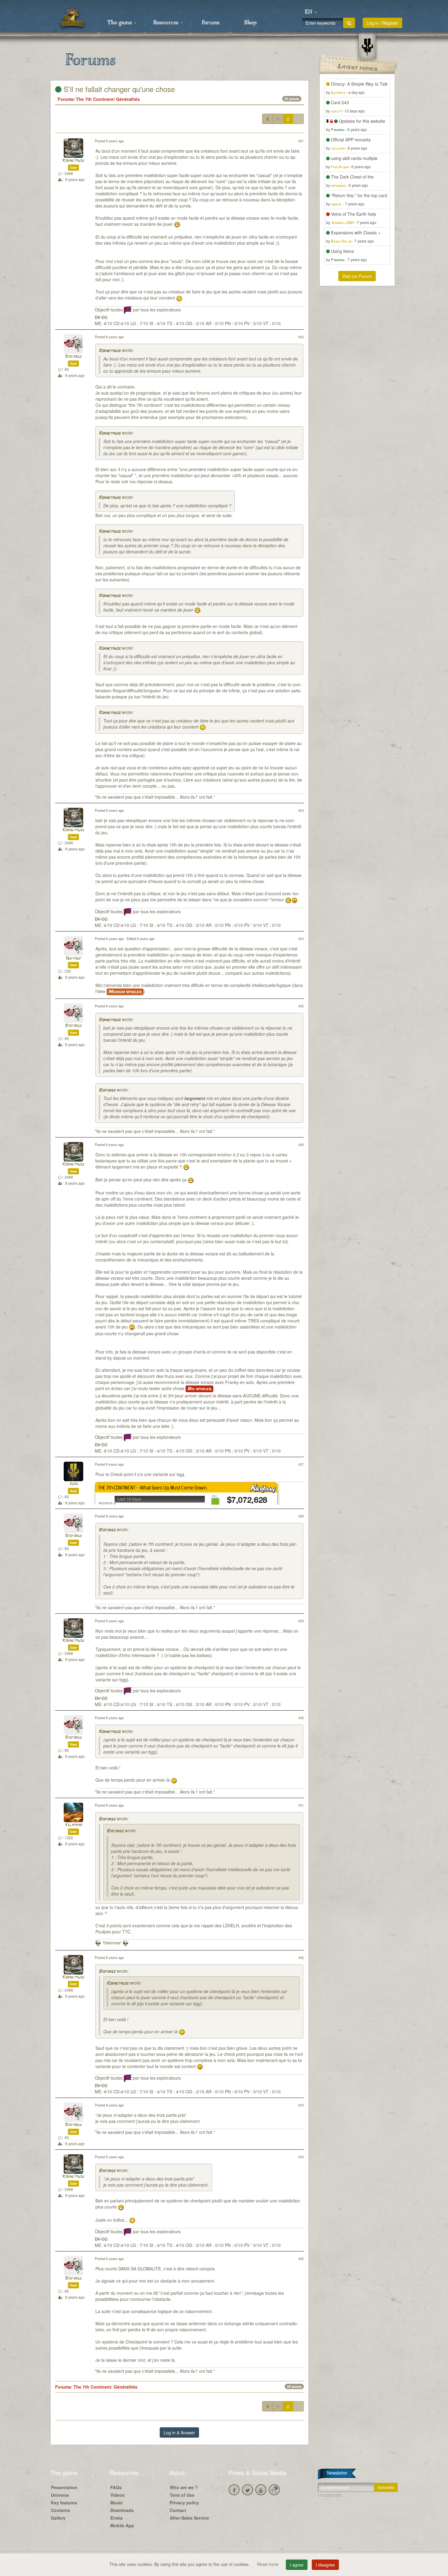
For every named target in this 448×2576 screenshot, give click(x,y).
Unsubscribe (330, 2495)
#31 (301, 1805)
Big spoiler (199, 1389)
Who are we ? (184, 2487)
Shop (250, 23)
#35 (301, 2258)
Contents (60, 2510)
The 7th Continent (95, 99)
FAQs (116, 2487)
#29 (301, 1621)
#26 (301, 1144)
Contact (178, 2510)
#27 (301, 1464)
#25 (301, 1006)
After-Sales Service (189, 2518)
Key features (64, 2503)
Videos (117, 2495)
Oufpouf (74, 958)
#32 (301, 1957)
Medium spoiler (125, 992)
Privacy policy (184, 2503)
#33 (301, 2105)
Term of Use (182, 2495)
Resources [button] (167, 23)
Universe (60, 2495)
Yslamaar (73, 1825)
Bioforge (74, 357)
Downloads (122, 2510)
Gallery (58, 2518)
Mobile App (122, 2525)
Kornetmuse (73, 161)
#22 (301, 337)
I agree (297, 2565)
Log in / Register (382, 23)
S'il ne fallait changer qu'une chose (118, 89)
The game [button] (120, 23)
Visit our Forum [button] (357, 276)
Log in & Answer (179, 2432)
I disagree (325, 2565)
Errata (116, 2518)
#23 (301, 810)
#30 (301, 1718)
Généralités (128, 99)
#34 (301, 2157)
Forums (211, 23)
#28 (301, 1516)
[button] (311, 12)
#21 (301, 141)
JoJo (73, 1484)
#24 (301, 939)
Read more (268, 2564)
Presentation (64, 2487)
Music (117, 2503)
